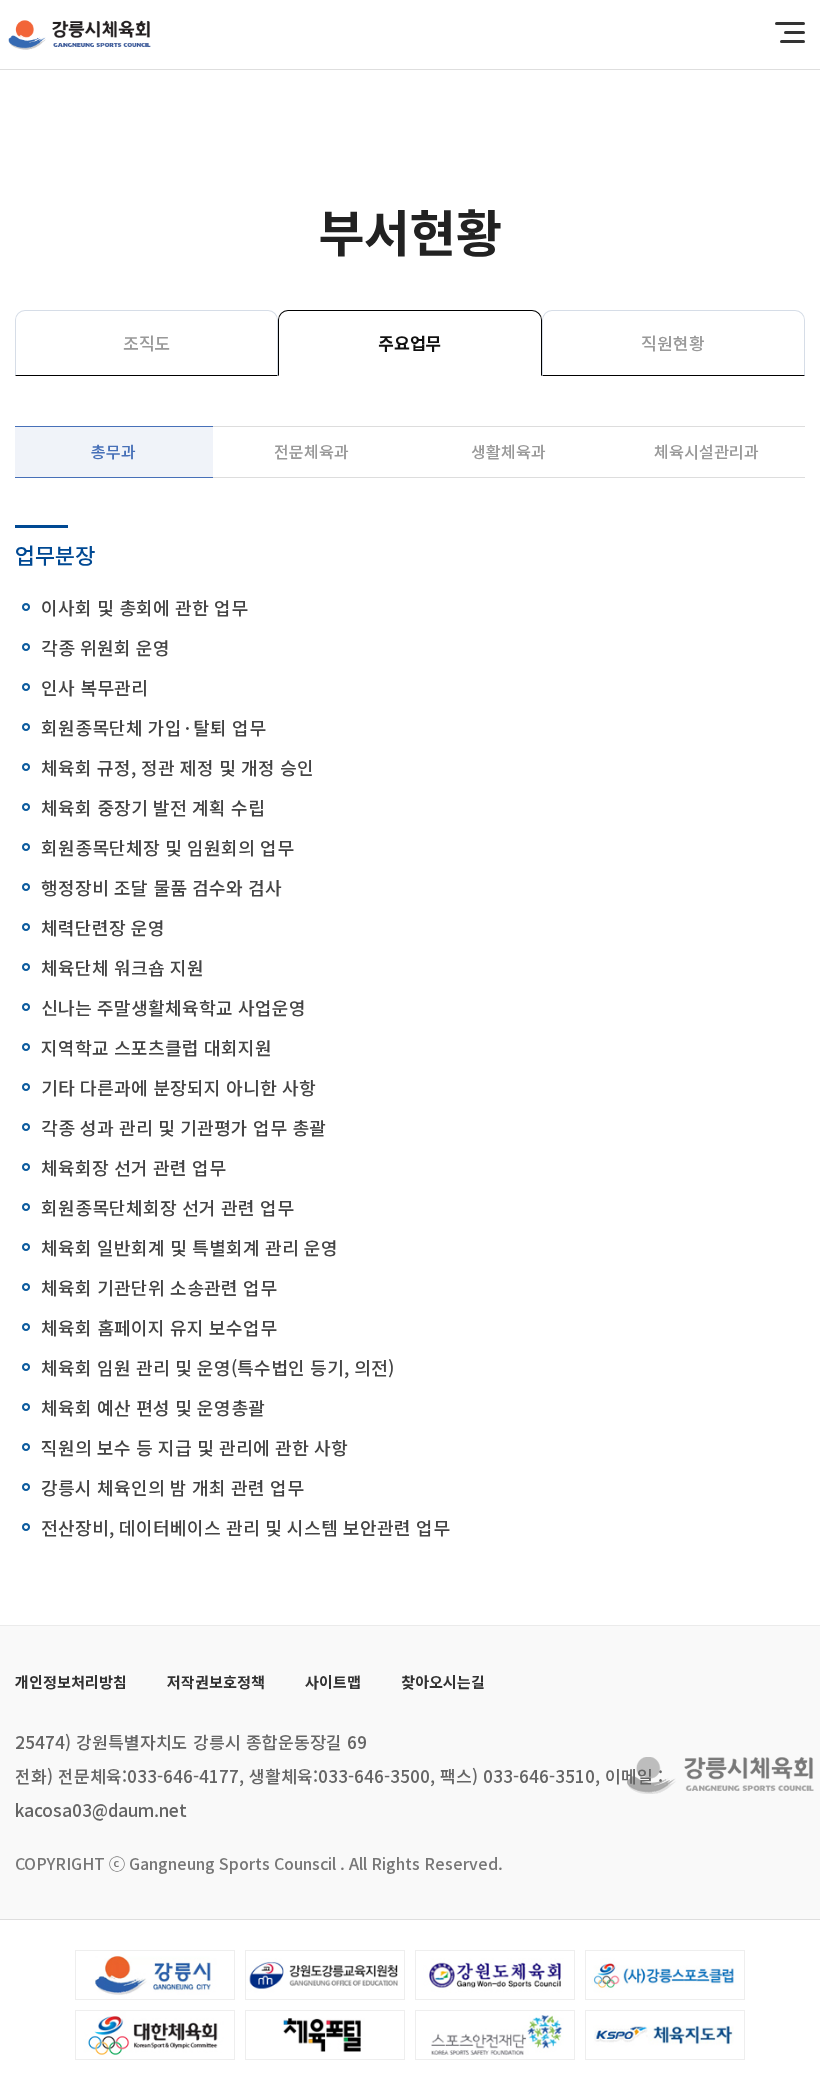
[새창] (155, 1975)
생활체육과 (508, 451)
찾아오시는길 (443, 1681)
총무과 (113, 451)
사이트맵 (333, 1681)
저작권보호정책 (216, 1681)
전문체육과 (311, 451)
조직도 (147, 342)
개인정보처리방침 (71, 1681)
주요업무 (410, 342)
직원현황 (673, 342)
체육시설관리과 (706, 451)
